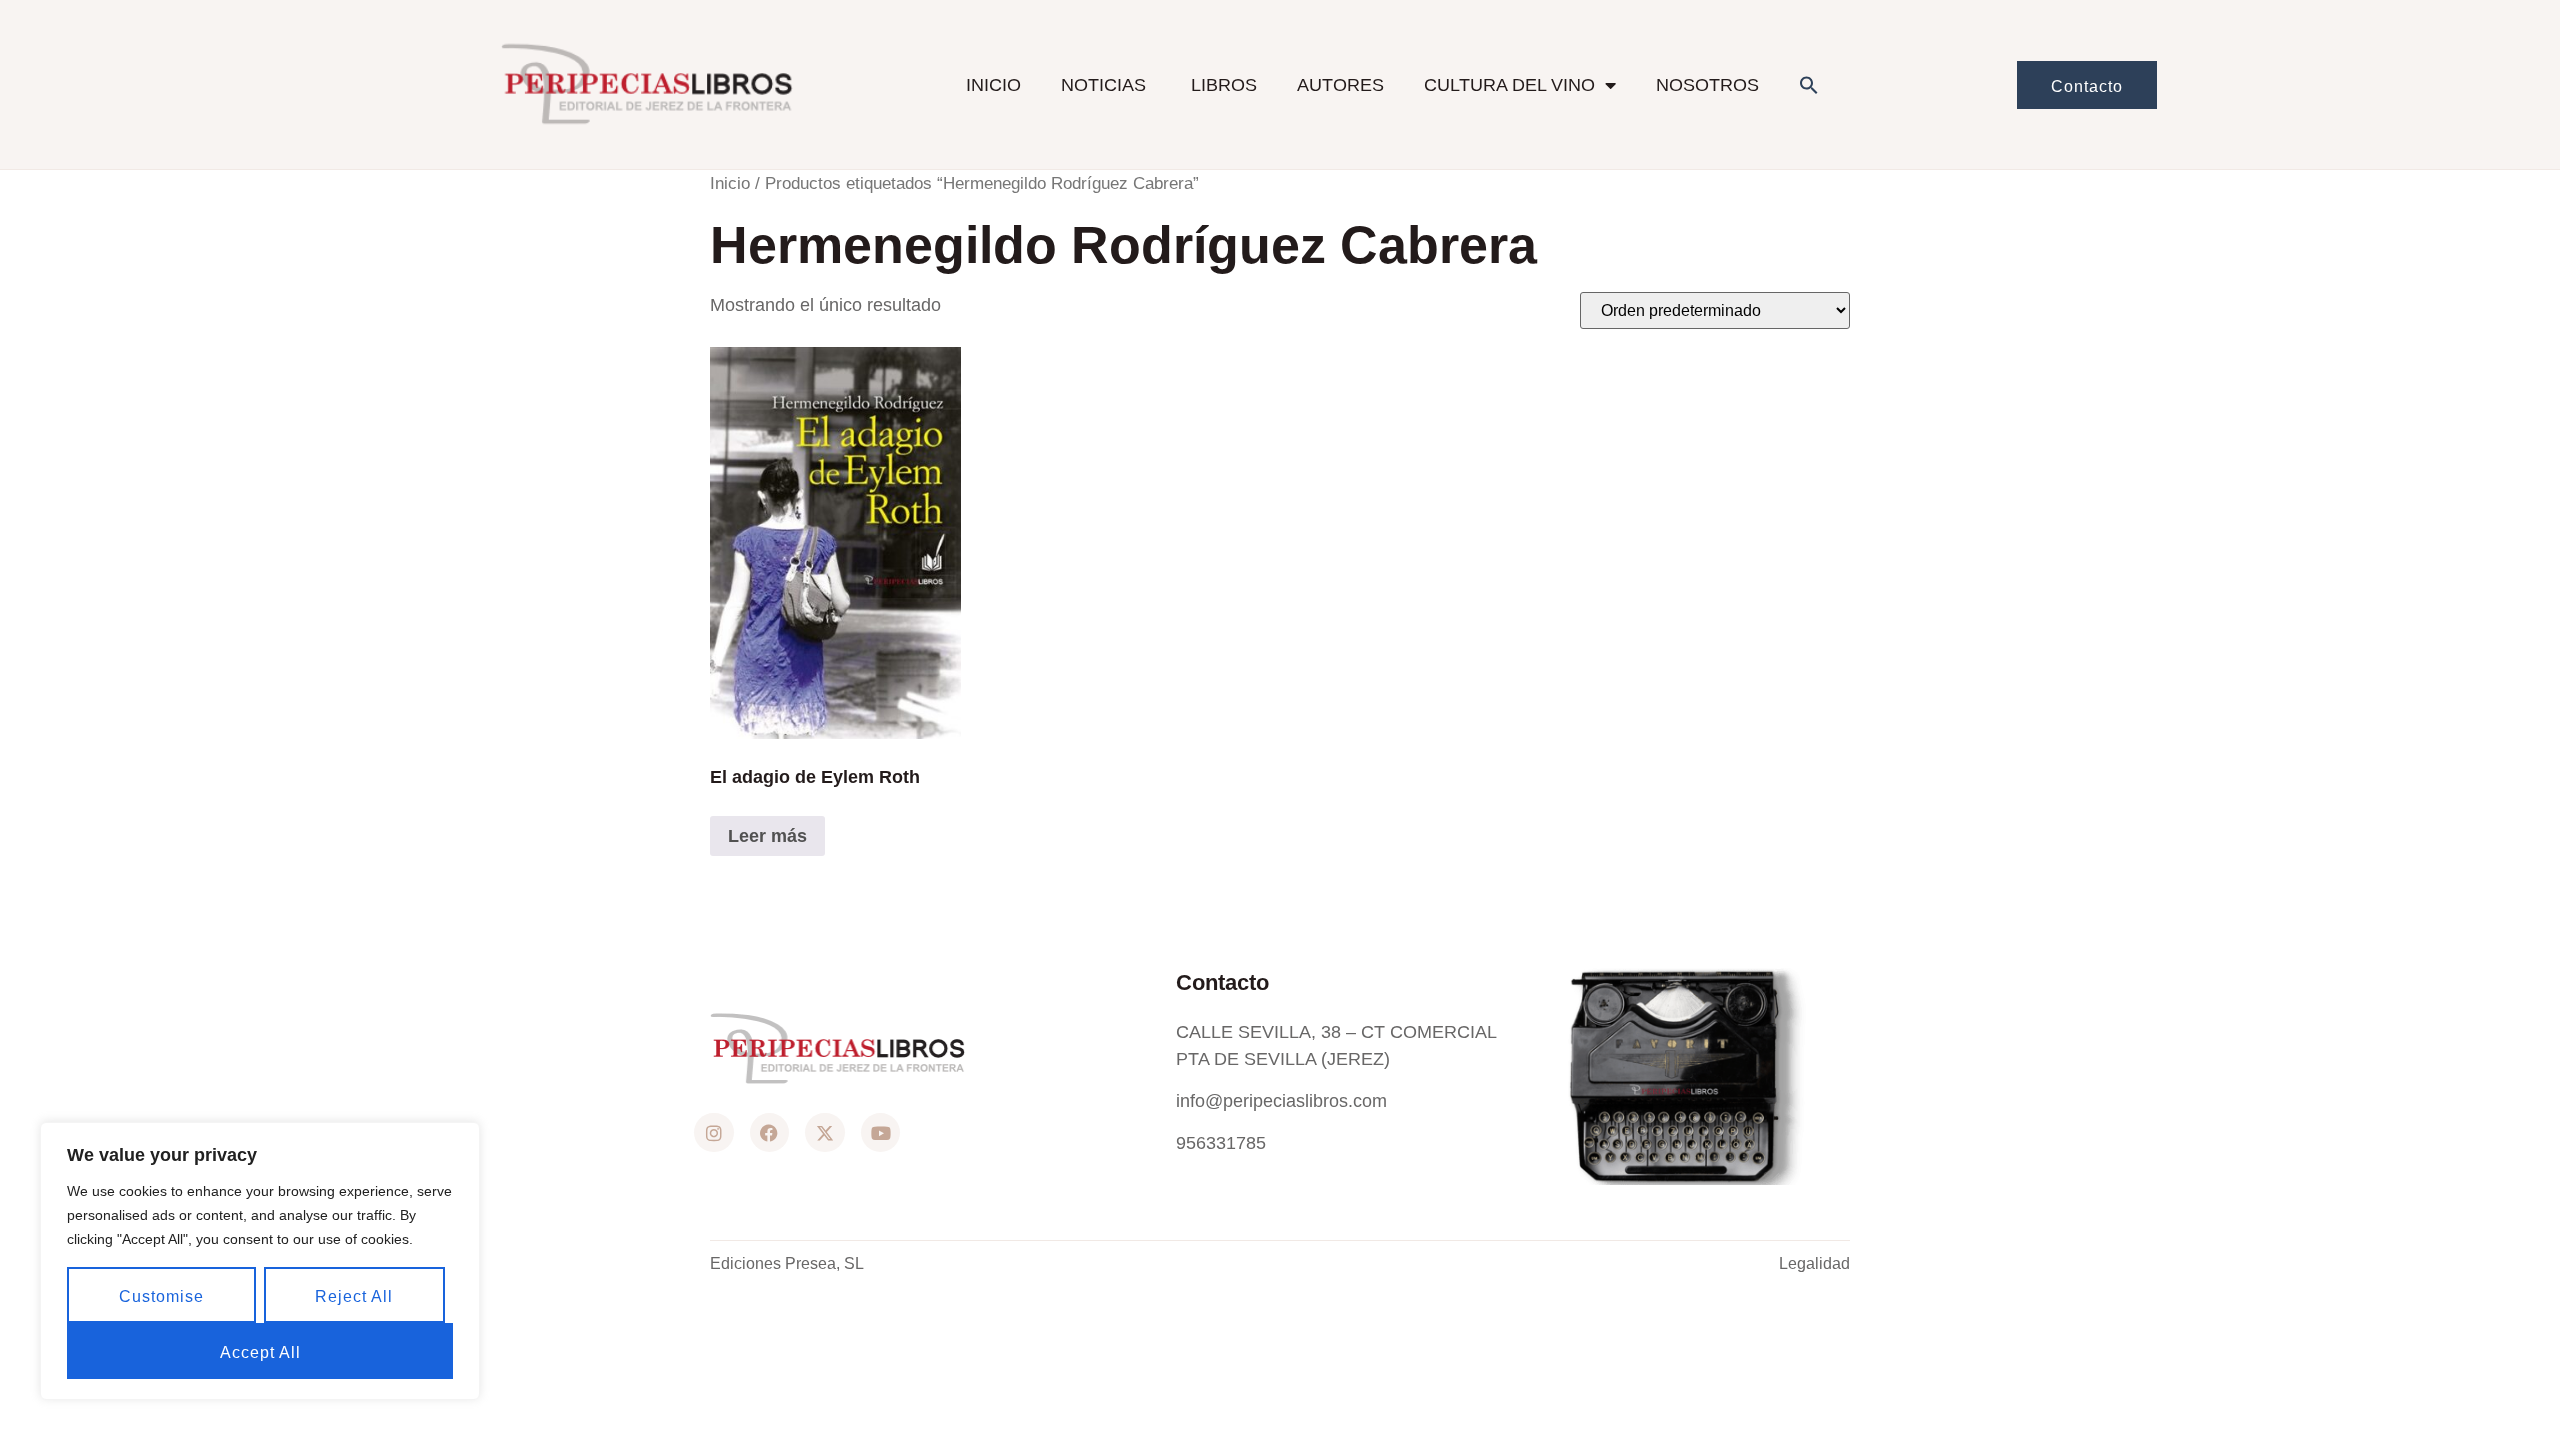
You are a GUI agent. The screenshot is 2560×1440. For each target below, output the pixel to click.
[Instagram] (714, 1133)
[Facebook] (770, 1133)
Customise (161, 1296)
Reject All (354, 1296)
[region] (260, 1261)
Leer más (767, 836)
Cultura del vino (1509, 85)
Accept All (260, 1352)
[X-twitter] (825, 1133)
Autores (1340, 85)
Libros (1224, 85)
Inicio (993, 85)
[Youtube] (881, 1133)
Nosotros (1707, 85)
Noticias (1106, 85)
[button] (1809, 85)
